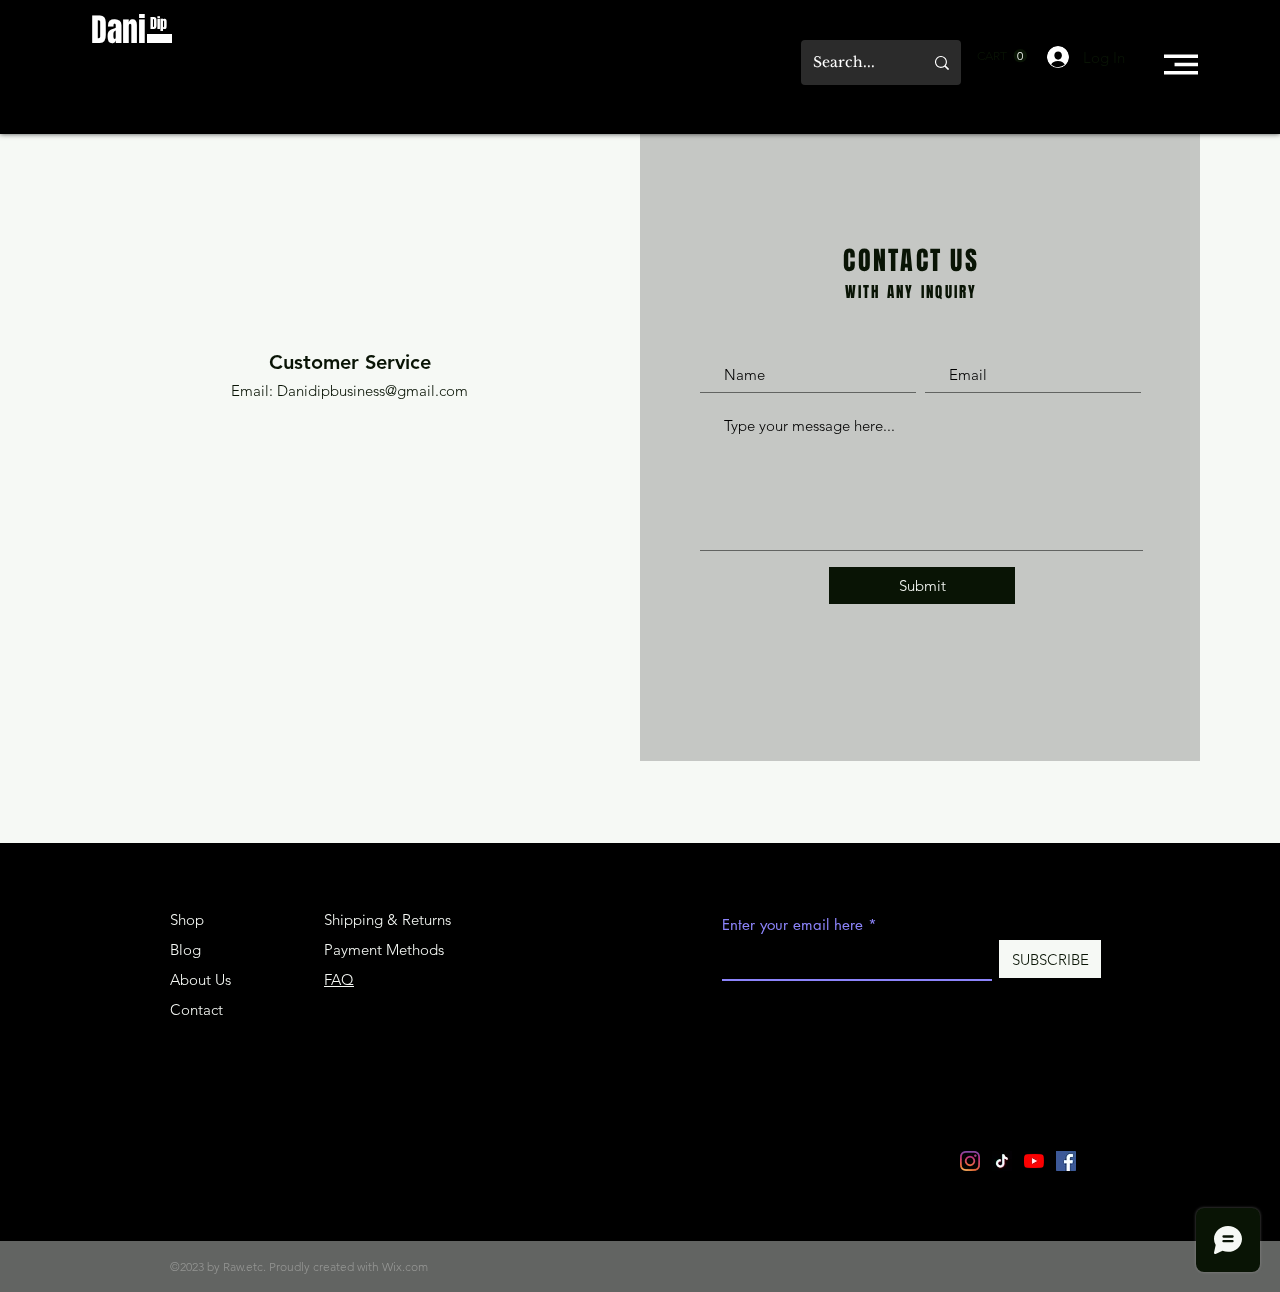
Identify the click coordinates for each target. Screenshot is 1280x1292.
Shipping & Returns (387, 919)
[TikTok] (1002, 1161)
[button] (1002, 56)
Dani (118, 30)
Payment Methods (386, 949)
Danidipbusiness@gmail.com (372, 390)
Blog (185, 949)
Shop (187, 919)
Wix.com (405, 1266)
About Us (200, 979)
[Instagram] (970, 1161)
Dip (158, 23)
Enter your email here (792, 924)
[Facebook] (1066, 1161)
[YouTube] (1034, 1161)
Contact (196, 1009)
